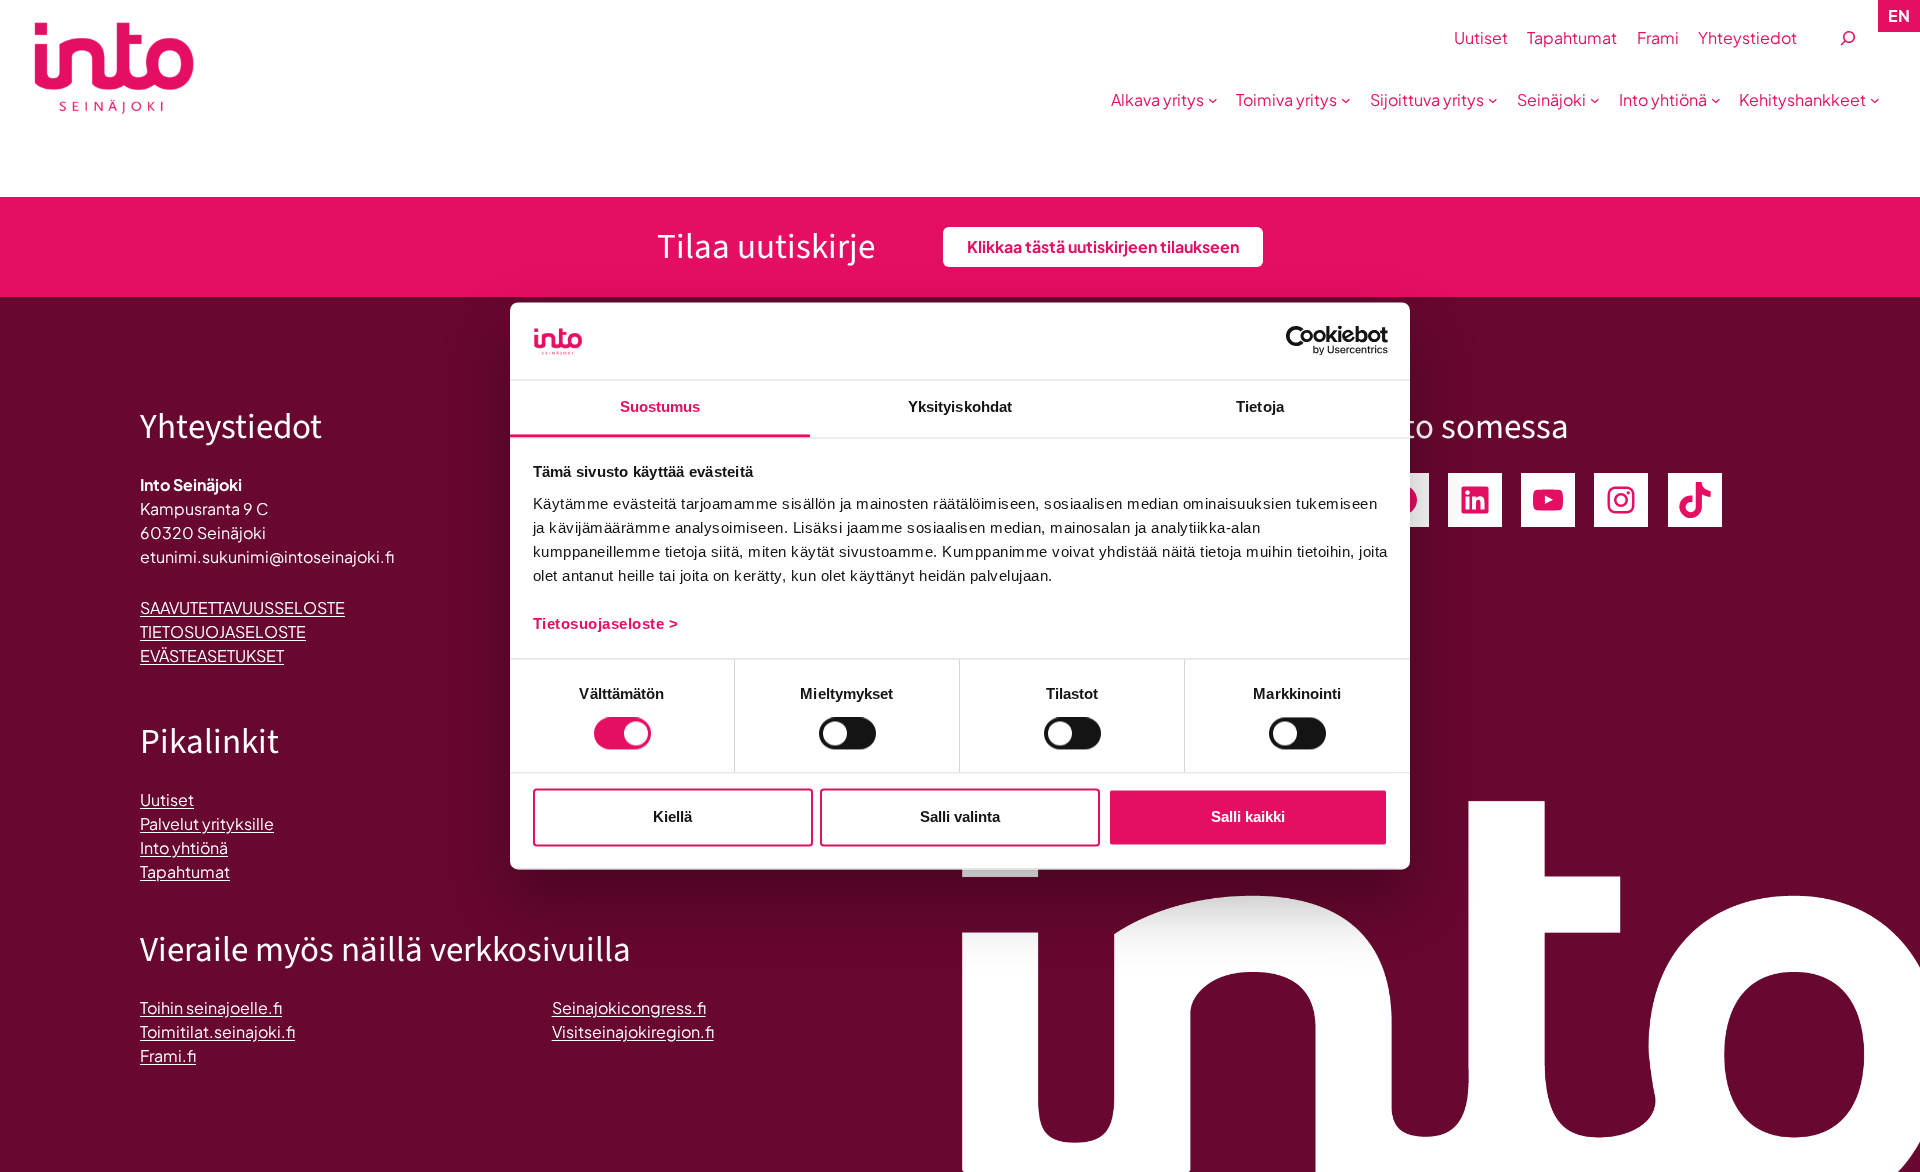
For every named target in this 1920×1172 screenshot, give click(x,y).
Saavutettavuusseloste (242, 607)
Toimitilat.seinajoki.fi (217, 1031)
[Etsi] (1848, 38)
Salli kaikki (1248, 816)
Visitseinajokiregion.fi (633, 1031)
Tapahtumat (185, 871)
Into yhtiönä (184, 847)
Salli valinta (960, 816)
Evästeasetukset (212, 655)
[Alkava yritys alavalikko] (1213, 100)
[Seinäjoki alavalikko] (1595, 100)
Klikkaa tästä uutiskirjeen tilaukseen (1103, 246)
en (1899, 15)
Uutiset (167, 799)
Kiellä (672, 816)
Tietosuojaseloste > (606, 623)
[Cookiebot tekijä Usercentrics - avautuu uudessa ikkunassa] (1300, 341)
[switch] (847, 734)
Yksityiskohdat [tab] (960, 406)
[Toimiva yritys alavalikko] (1346, 100)
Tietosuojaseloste (223, 631)
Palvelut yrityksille (207, 823)
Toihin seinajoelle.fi (211, 1007)
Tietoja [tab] (1260, 406)
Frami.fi (168, 1055)
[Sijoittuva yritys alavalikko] (1493, 100)
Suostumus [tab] (660, 406)
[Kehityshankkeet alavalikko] (1875, 100)
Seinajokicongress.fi (629, 1007)
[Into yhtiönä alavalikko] (1716, 100)
